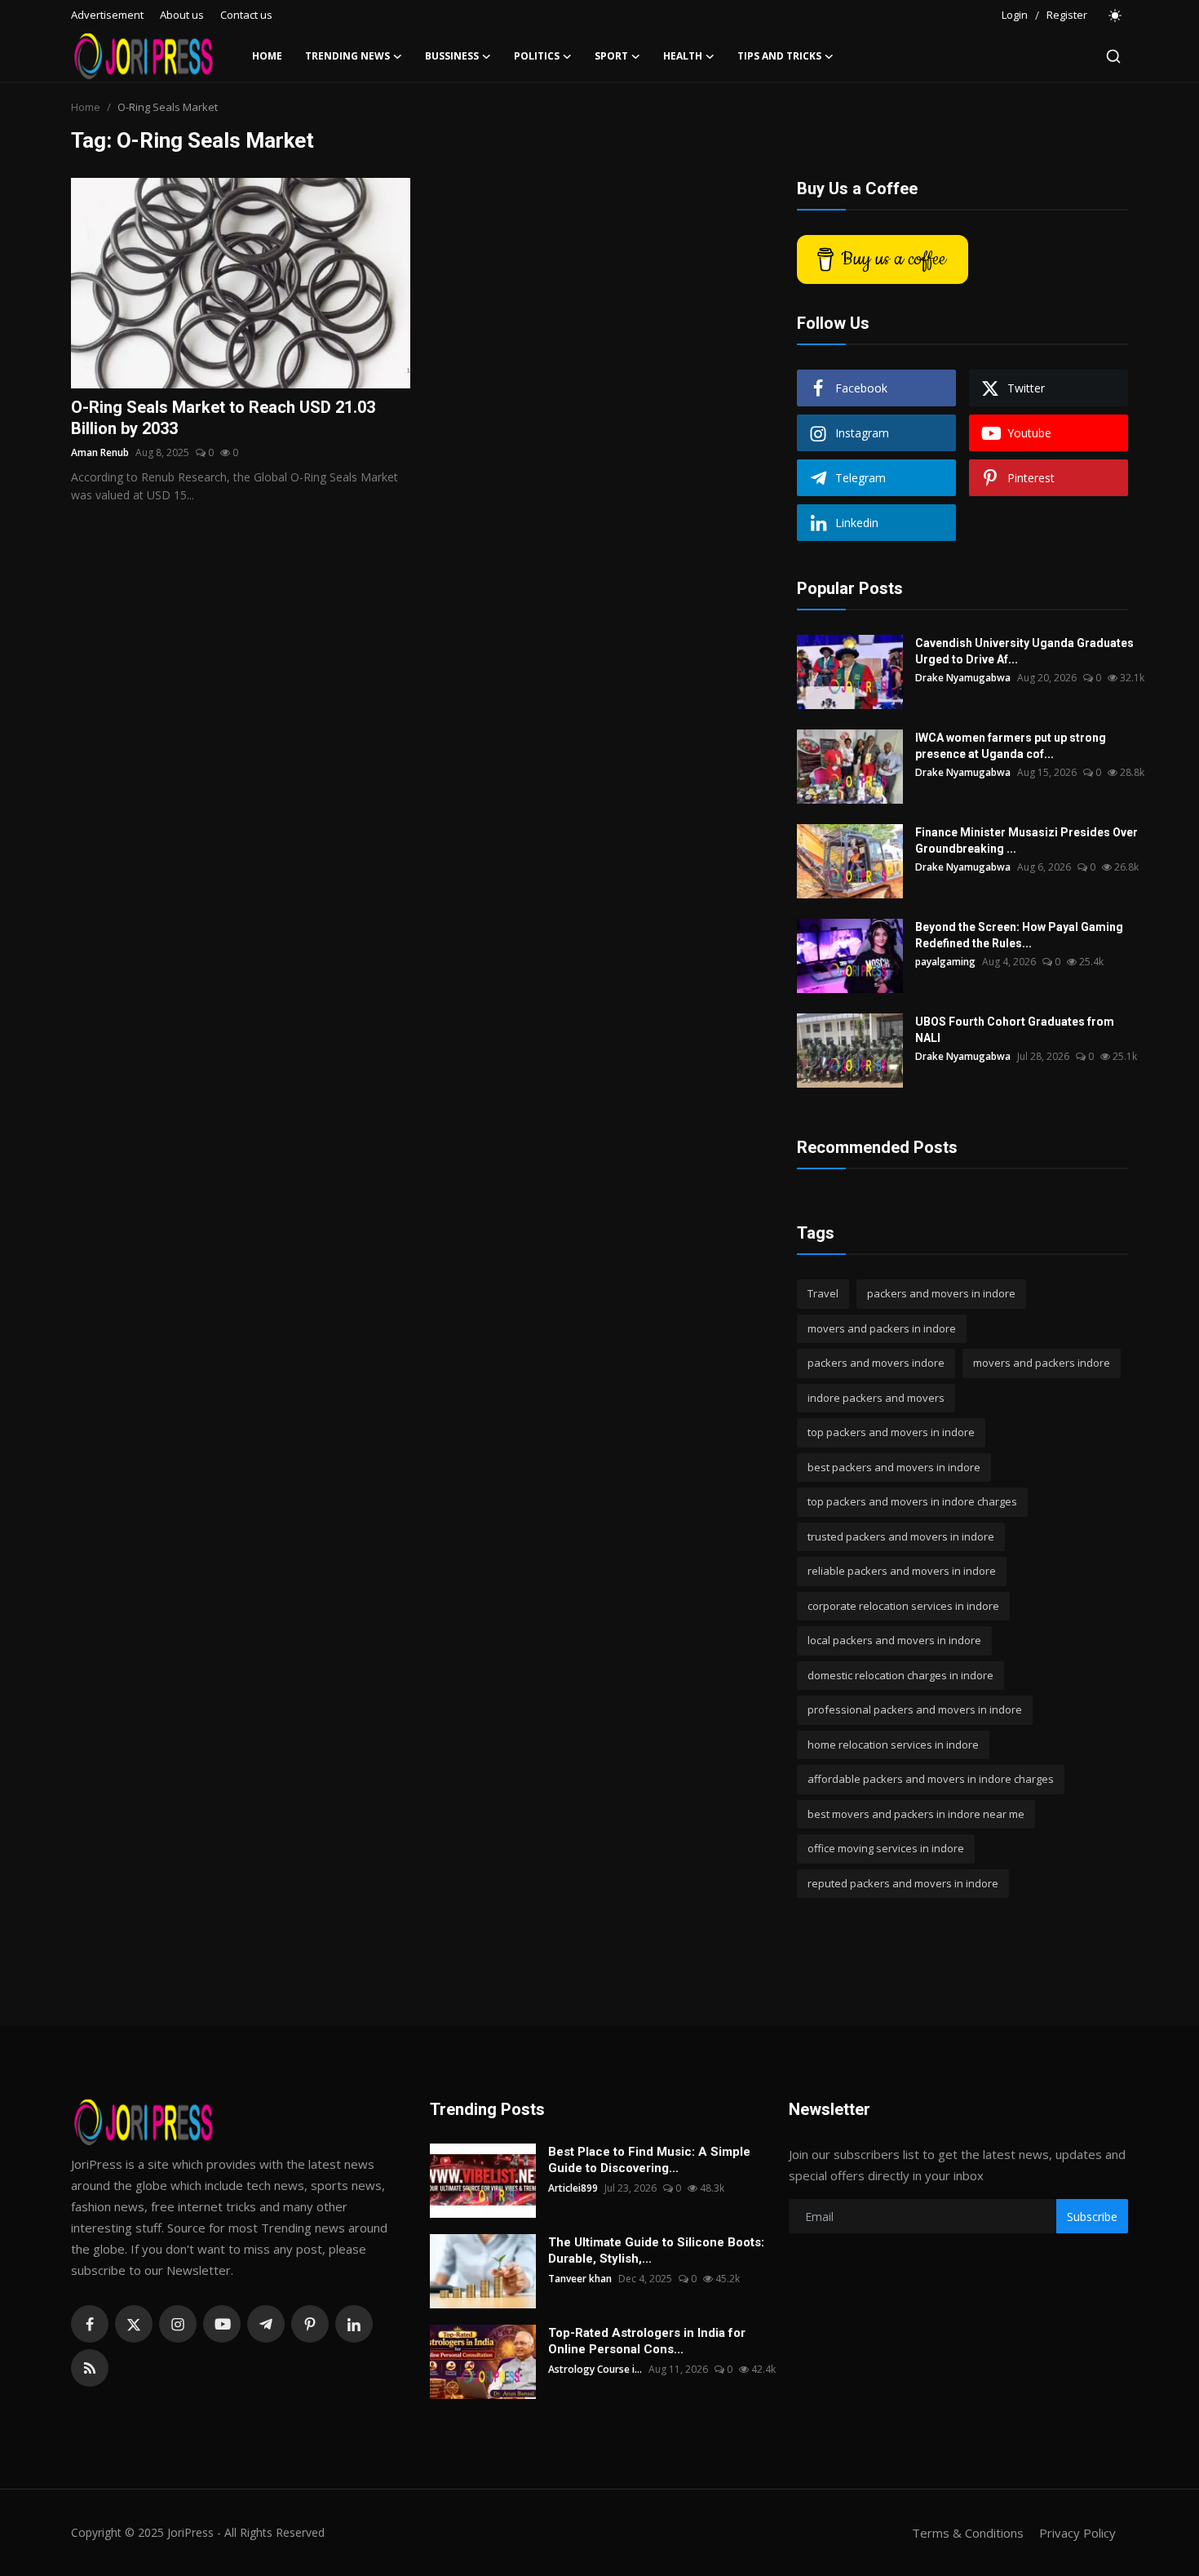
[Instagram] (178, 2324)
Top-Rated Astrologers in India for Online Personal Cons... (647, 2341)
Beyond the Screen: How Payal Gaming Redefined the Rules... (1019, 935)
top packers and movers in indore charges (912, 1501)
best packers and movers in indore (894, 1467)
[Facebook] (90, 2324)
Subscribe (1092, 2217)
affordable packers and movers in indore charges (931, 1779)
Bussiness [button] (452, 56)
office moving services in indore (886, 1848)
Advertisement (107, 15)
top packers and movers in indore (891, 1432)
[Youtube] (222, 2324)
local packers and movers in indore (894, 1640)
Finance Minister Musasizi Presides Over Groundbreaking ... (1026, 840)
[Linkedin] (354, 2324)
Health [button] (683, 56)
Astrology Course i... (595, 2369)
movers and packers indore (1042, 1363)
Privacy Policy (1077, 2533)
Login (1015, 15)
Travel (823, 1293)
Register (1067, 15)
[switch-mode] (1116, 16)
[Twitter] (134, 2324)
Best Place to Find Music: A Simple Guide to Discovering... (649, 2160)
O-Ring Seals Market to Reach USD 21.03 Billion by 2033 (223, 418)
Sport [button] (611, 56)
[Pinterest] (310, 2324)
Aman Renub (100, 452)
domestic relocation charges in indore (900, 1675)
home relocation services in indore (893, 1745)
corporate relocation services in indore (903, 1606)
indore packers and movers (876, 1398)
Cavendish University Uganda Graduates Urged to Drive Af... (1024, 651)
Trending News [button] (347, 56)
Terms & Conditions (968, 2533)
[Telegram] (266, 2324)
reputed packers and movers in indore (903, 1883)
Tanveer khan (580, 2279)
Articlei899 (573, 2188)
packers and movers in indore (941, 1293)
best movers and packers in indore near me (916, 1814)
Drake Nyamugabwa (963, 678)
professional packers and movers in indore (915, 1709)
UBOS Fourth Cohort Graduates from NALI (1015, 1030)
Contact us (246, 15)
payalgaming (945, 962)
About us (182, 15)
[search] (1113, 56)
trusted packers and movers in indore (901, 1536)
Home (267, 56)
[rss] (90, 2368)
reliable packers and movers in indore (902, 1571)
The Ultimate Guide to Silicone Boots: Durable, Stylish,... (656, 2250)
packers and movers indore (876, 1363)
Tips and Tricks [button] (779, 56)
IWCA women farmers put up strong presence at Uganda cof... (1011, 746)
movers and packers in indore (882, 1328)
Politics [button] (537, 56)
